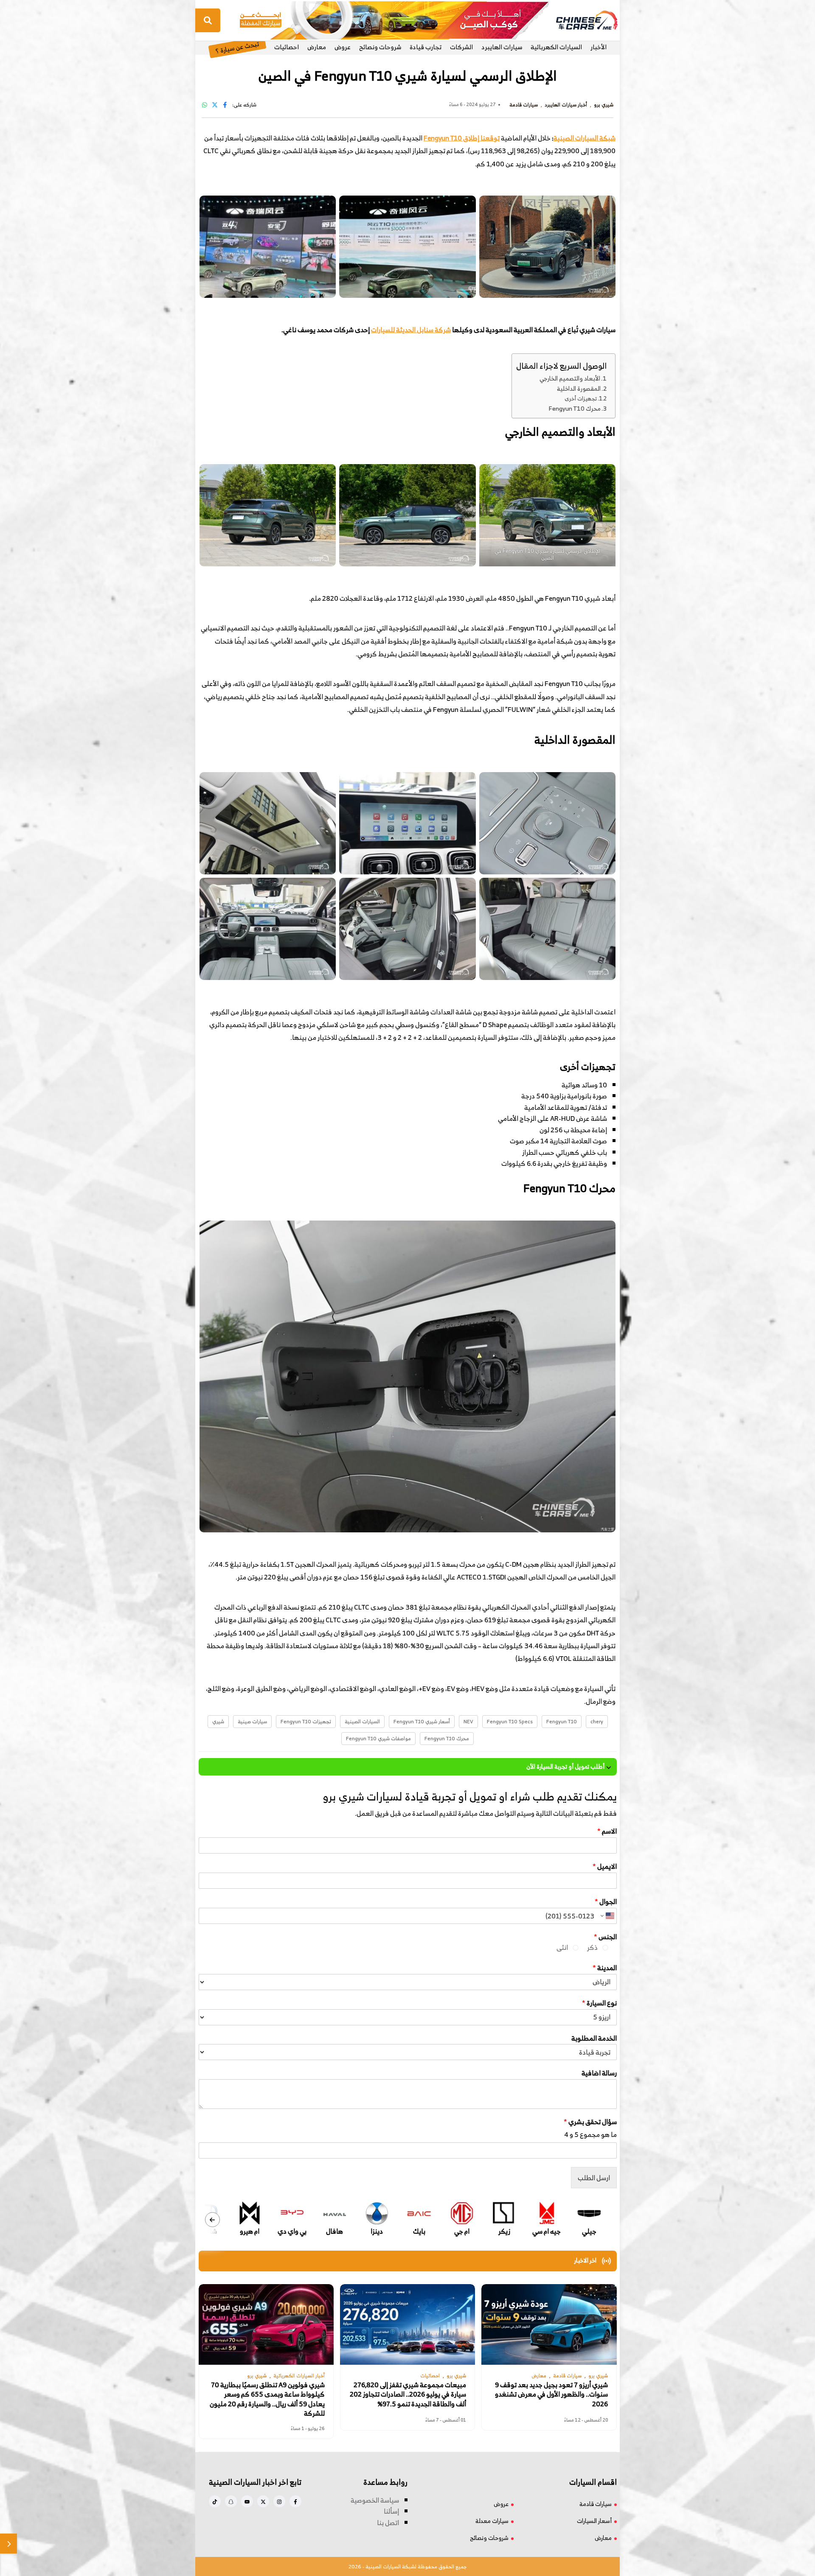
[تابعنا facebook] (295, 2501)
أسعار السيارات (594, 2521)
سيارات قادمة (596, 2504)
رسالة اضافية (599, 2073)
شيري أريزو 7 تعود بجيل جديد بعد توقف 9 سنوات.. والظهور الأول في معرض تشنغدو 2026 (551, 2394)
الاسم (607, 1831)
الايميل (605, 1866)
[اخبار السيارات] (579, 20)
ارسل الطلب (594, 2178)
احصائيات (287, 47)
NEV (468, 1721)
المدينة (605, 1968)
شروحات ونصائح (380, 47)
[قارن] (8, 2544)
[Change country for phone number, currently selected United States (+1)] (607, 1916)
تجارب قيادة (426, 47)
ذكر (592, 1947)
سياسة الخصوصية (375, 2500)
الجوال (606, 1902)
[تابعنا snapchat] (231, 2501)
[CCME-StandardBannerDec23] (394, 20)
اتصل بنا (388, 2523)
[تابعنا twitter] (263, 2501)
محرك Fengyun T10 (575, 408)
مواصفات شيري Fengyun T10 (378, 1738)
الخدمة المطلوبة (594, 2038)
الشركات (461, 47)
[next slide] (212, 2219)
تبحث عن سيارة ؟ (237, 47)
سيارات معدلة (492, 2521)
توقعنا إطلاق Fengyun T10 (462, 138)
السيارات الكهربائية (556, 47)
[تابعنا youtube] (247, 2501)
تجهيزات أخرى (581, 399)
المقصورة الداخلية (579, 388)
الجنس (605, 1937)
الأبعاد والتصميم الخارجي (570, 378)
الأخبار (599, 47)
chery (597, 1721)
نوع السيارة (599, 2003)
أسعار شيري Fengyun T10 (422, 1721)
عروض (343, 47)
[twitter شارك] (215, 105)
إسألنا (391, 2511)
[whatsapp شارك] (205, 105)
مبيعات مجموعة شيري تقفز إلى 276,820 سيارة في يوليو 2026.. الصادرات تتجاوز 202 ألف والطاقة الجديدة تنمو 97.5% (408, 2394)
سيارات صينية (252, 1721)
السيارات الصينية (362, 1721)
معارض (317, 47)
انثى (562, 1947)
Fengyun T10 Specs (510, 1721)
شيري (218, 1721)
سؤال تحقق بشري (590, 2122)
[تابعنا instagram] (279, 2501)
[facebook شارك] (225, 105)
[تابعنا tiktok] (215, 2501)
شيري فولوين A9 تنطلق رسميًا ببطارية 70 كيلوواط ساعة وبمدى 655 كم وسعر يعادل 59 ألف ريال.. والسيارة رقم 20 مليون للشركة (267, 2399)
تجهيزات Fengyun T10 (306, 1721)
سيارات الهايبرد (502, 47)
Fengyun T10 (562, 1721)
